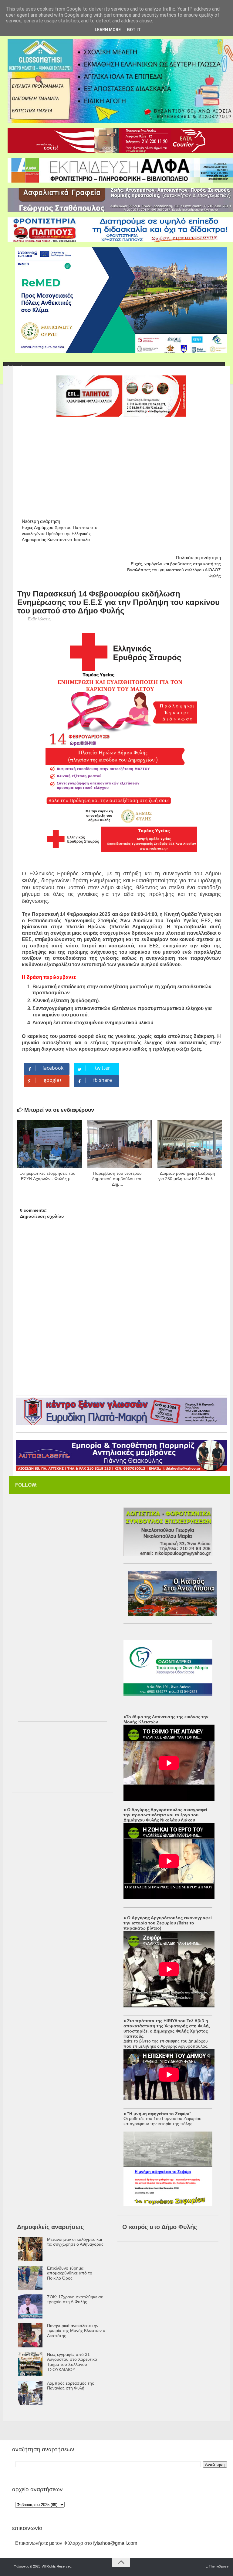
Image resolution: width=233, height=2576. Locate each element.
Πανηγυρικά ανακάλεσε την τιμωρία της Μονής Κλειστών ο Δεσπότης (76, 2331)
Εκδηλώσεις (39, 619)
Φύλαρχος (21, 2566)
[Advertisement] (124, 469)
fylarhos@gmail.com (115, 2543)
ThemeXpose (219, 2566)
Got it (134, 30)
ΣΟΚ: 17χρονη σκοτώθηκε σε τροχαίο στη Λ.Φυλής (75, 2299)
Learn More (108, 30)
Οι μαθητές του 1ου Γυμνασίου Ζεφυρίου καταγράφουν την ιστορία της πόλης (162, 2121)
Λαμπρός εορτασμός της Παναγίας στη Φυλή (71, 2386)
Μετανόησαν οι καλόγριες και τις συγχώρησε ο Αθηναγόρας (75, 2242)
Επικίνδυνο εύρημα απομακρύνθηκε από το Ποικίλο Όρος (70, 2273)
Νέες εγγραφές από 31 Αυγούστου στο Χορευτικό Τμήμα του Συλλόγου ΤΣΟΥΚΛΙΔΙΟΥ (72, 2362)
